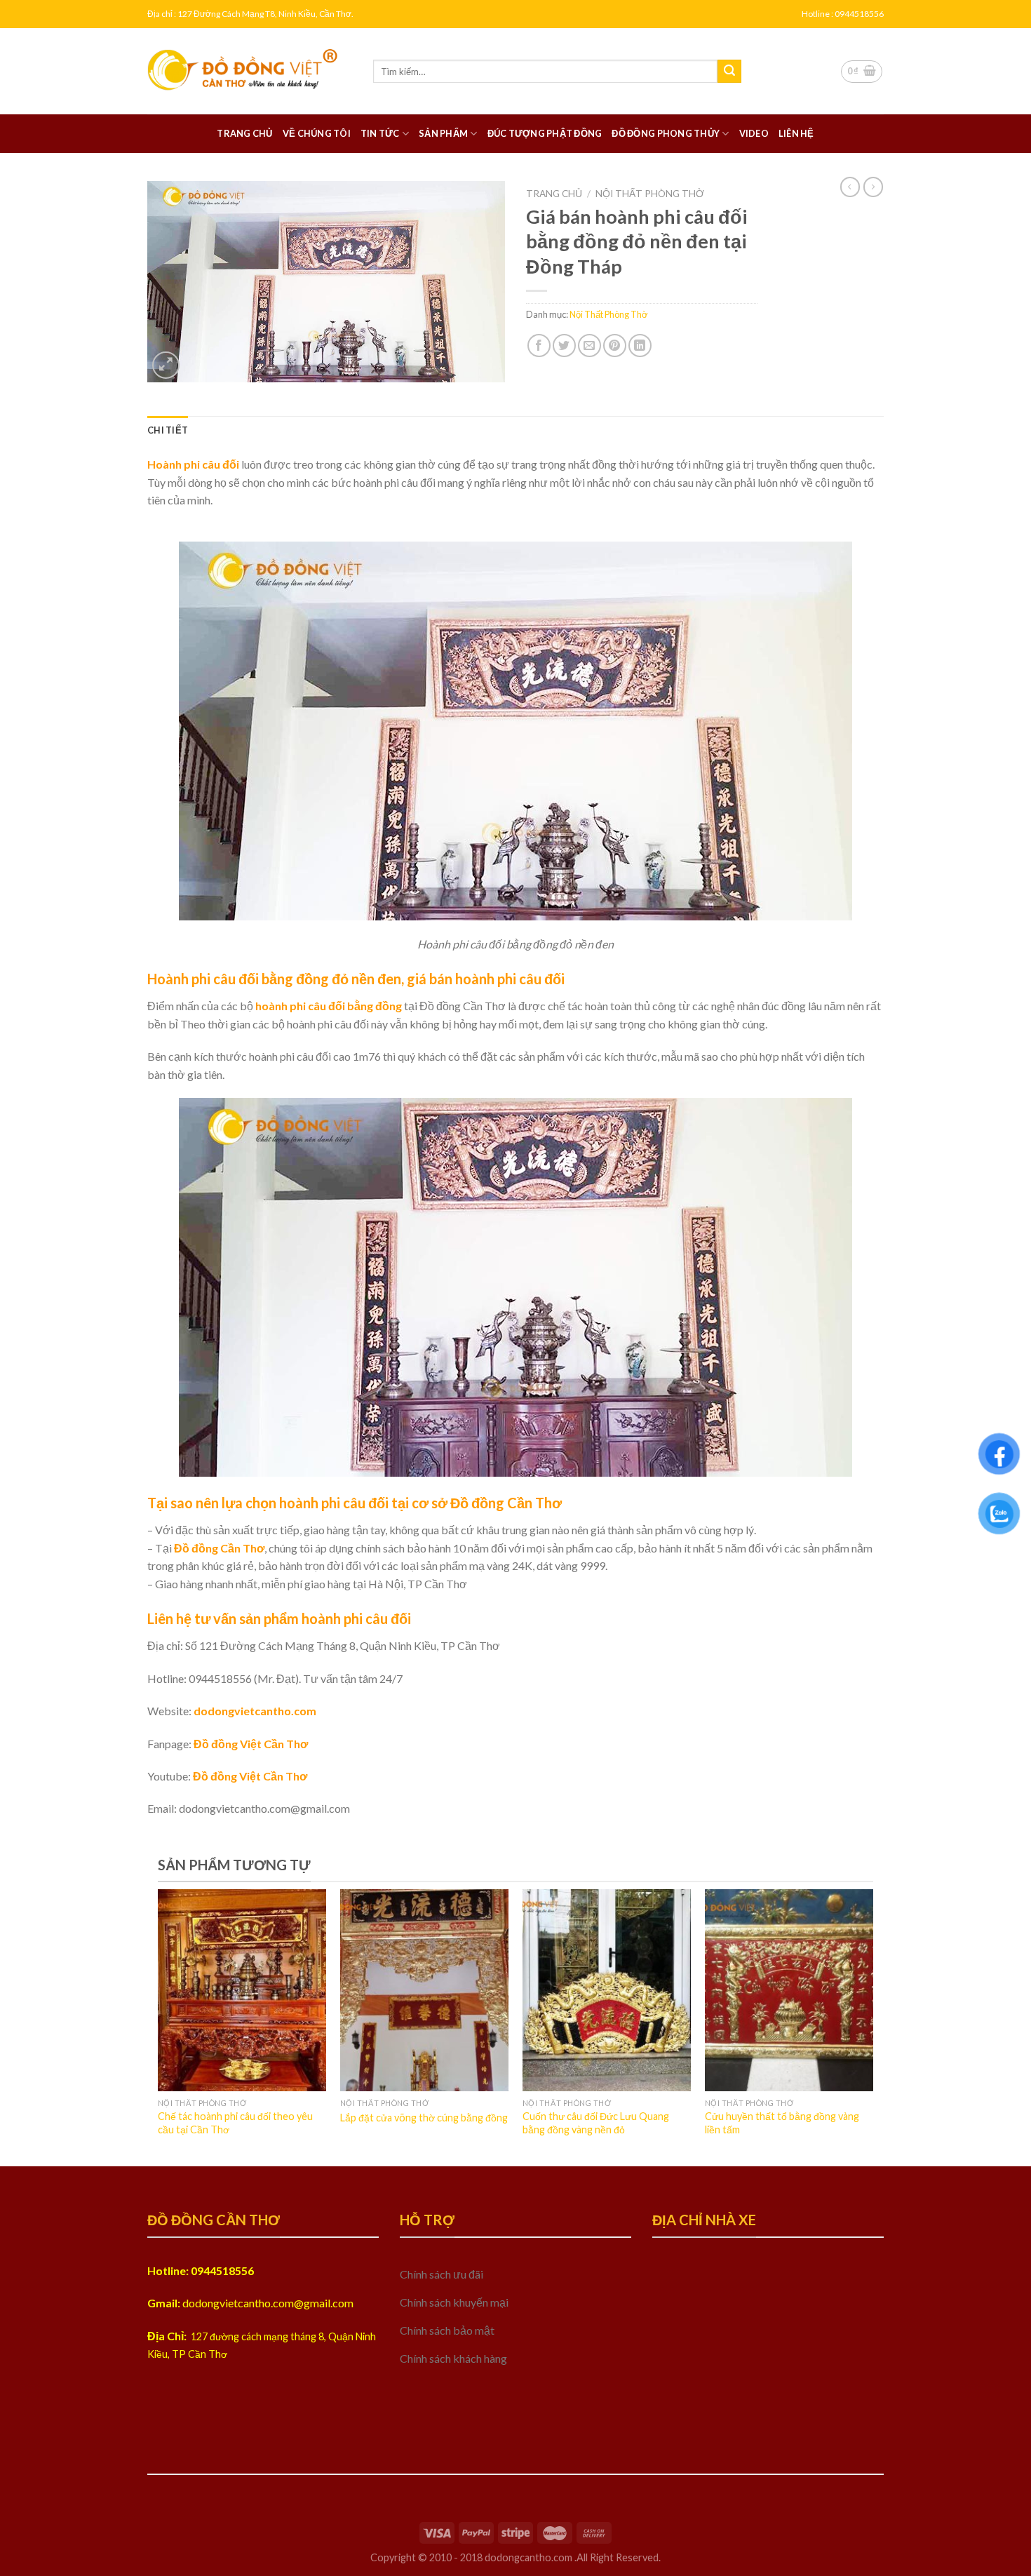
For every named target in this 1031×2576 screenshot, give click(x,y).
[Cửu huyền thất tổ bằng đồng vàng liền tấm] (789, 1990)
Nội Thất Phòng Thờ (650, 194)
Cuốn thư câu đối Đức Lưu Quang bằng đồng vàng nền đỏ (596, 2123)
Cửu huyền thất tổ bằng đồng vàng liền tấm (782, 2123)
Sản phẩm (443, 133)
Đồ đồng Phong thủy (666, 133)
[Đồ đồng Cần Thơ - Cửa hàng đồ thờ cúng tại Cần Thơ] (250, 71)
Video (754, 133)
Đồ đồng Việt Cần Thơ (251, 1744)
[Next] (848, 1991)
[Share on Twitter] (564, 346)
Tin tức (380, 133)
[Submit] (729, 72)
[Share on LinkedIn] (640, 346)
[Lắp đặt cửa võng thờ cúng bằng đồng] (424, 1990)
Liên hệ (796, 133)
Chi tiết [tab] (168, 430)
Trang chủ (244, 133)
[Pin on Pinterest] (615, 346)
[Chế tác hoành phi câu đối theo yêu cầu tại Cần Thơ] (242, 1990)
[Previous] (183, 1991)
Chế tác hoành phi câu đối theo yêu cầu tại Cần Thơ (235, 2123)
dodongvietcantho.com (255, 1711)
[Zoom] (166, 365)
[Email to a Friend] (589, 346)
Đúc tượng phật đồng (545, 133)
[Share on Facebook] (539, 346)
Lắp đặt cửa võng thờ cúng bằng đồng (424, 2118)
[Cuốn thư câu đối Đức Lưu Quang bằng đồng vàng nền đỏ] (607, 1990)
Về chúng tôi (317, 133)
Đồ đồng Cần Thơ (219, 1548)
